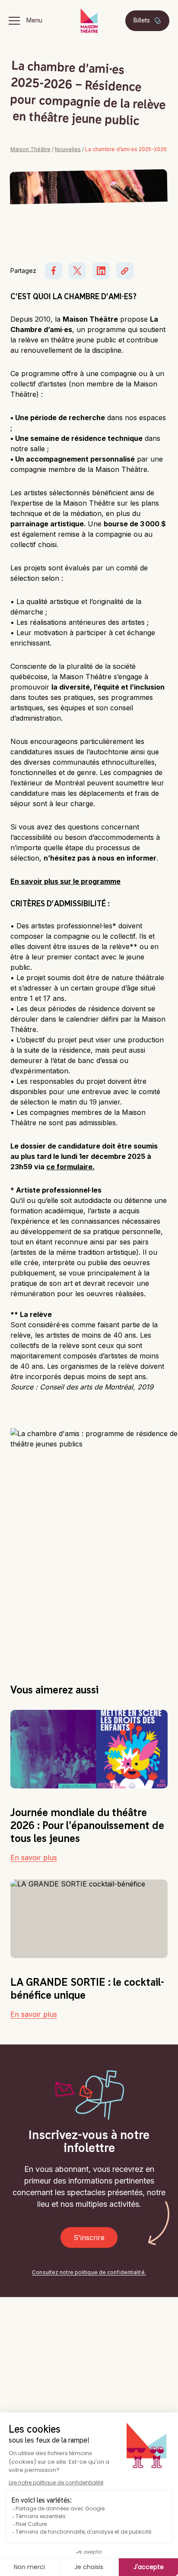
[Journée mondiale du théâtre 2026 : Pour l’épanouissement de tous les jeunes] (89, 1749)
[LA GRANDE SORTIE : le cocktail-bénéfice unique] (89, 1919)
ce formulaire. (70, 1167)
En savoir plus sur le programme (65, 881)
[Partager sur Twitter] (77, 271)
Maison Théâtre (30, 149)
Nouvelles (68, 149)
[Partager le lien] (125, 271)
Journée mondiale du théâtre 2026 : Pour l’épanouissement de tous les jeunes (87, 1825)
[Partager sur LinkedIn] (101, 271)
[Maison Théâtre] (89, 21)
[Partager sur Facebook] (54, 271)
